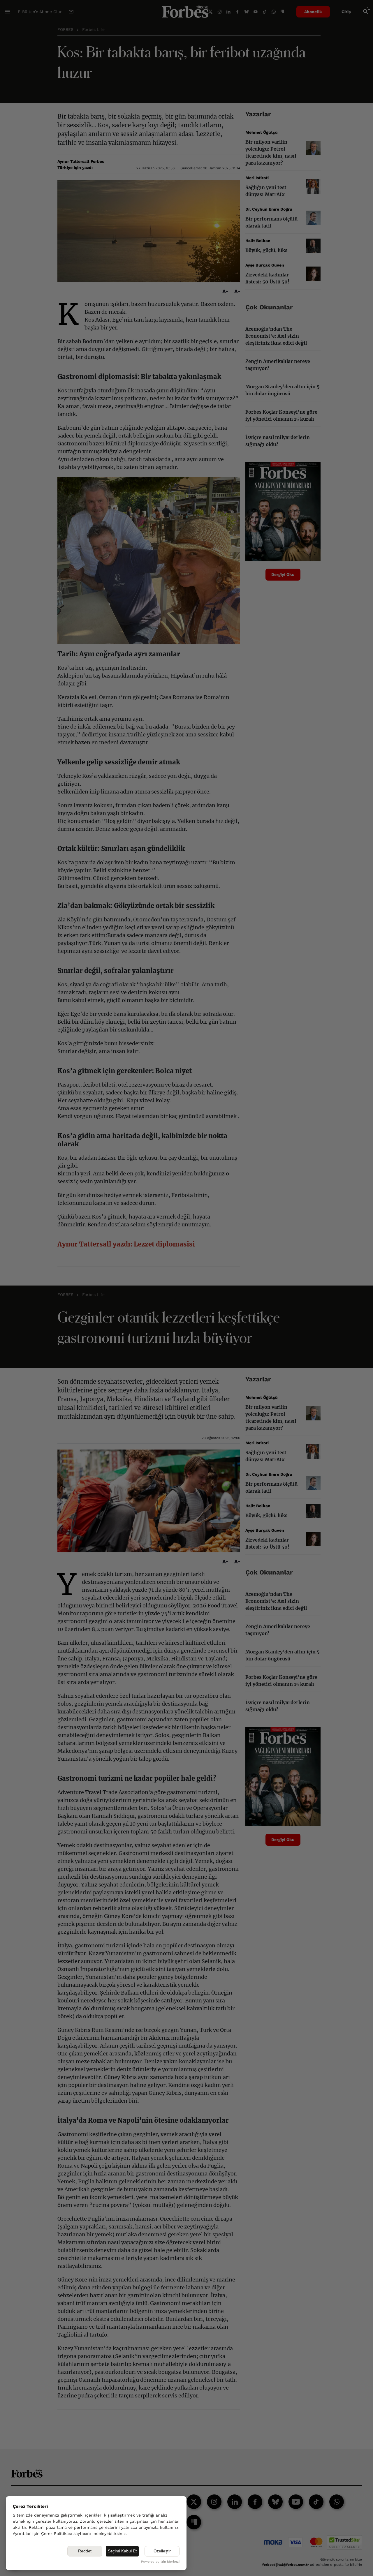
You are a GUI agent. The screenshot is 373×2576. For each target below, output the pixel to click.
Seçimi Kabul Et (122, 2551)
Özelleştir (162, 2551)
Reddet (85, 2551)
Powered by (160, 2562)
